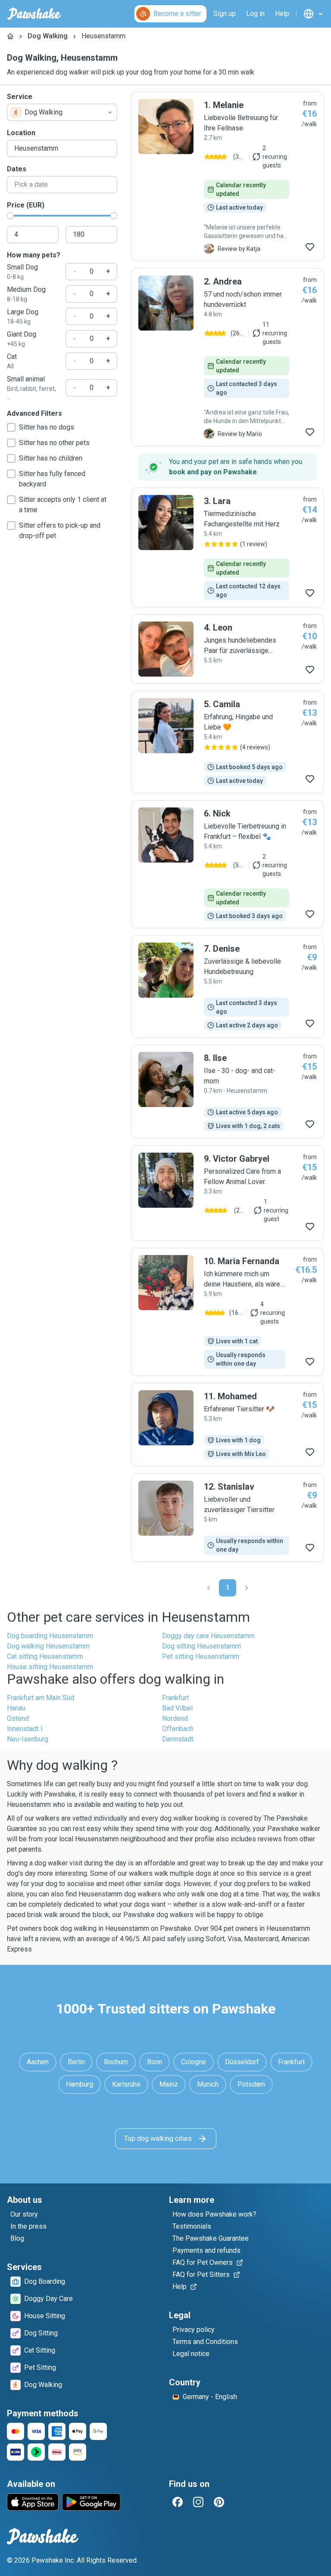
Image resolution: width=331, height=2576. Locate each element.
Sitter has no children (51, 458)
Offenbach (178, 1729)
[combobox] (62, 112)
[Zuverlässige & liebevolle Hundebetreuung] (228, 986)
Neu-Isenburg (28, 1739)
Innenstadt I (25, 1729)
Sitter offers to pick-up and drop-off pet (60, 530)
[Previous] (209, 1588)
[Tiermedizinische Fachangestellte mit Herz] (228, 547)
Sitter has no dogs (47, 427)
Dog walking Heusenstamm (48, 1646)
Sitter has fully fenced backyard (52, 479)
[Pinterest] (219, 2502)
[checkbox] (11, 427)
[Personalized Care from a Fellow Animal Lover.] (228, 1193)
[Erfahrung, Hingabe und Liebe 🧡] (228, 742)
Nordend (175, 1718)
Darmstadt (178, 1739)
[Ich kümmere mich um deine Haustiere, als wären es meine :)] (228, 1312)
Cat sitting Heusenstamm (45, 1656)
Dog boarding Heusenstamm (50, 1636)
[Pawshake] (34, 14)
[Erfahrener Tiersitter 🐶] (228, 1425)
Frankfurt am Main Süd (41, 1698)
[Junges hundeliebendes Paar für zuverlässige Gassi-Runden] (228, 649)
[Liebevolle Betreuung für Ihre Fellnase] (228, 176)
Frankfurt (175, 1698)
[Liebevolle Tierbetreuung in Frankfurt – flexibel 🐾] (228, 864)
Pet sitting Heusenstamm (201, 1656)
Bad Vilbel (177, 1708)
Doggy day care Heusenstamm (208, 1636)
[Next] (247, 1588)
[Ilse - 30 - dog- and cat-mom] (228, 1092)
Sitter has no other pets (54, 443)
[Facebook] (178, 2502)
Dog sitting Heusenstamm (201, 1646)
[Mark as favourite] (310, 247)
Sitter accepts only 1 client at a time (63, 505)
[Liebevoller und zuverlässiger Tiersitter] (228, 1518)
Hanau (16, 1708)
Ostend (18, 1718)
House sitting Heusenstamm (50, 1667)
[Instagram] (198, 2502)
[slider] (10, 216)
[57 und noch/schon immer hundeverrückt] (228, 357)
